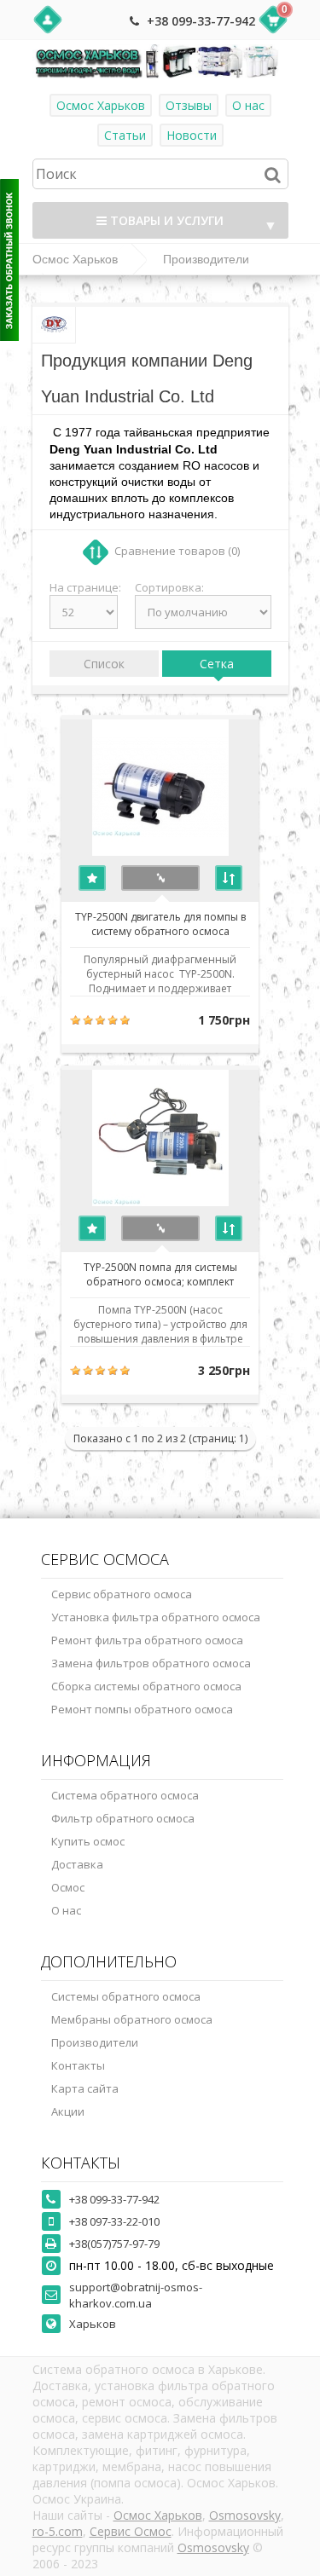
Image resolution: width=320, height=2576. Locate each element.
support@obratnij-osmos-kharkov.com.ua (136, 2295)
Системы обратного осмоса (126, 1996)
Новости (192, 135)
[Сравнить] (229, 878)
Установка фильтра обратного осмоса (156, 1617)
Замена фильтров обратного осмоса (151, 1663)
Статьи (125, 135)
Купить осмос (88, 1841)
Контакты (78, 2065)
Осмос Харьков (101, 105)
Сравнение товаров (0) (177, 551)
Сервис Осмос (131, 2531)
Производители (206, 259)
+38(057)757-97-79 (114, 2244)
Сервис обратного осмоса (122, 1594)
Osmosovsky (245, 2515)
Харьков (93, 2324)
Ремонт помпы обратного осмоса (142, 1709)
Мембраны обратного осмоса (132, 2019)
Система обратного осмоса (125, 1795)
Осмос (68, 1887)
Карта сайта (85, 2088)
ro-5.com (58, 2531)
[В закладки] (92, 878)
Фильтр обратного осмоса (123, 1818)
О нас (248, 105)
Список (104, 664)
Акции (68, 2111)
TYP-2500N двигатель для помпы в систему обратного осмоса (160, 923)
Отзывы (189, 105)
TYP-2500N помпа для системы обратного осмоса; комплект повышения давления (160, 1274)
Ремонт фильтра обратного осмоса (147, 1640)
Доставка (77, 1864)
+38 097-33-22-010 (114, 2221)
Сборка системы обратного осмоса (146, 1686)
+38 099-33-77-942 (201, 21)
